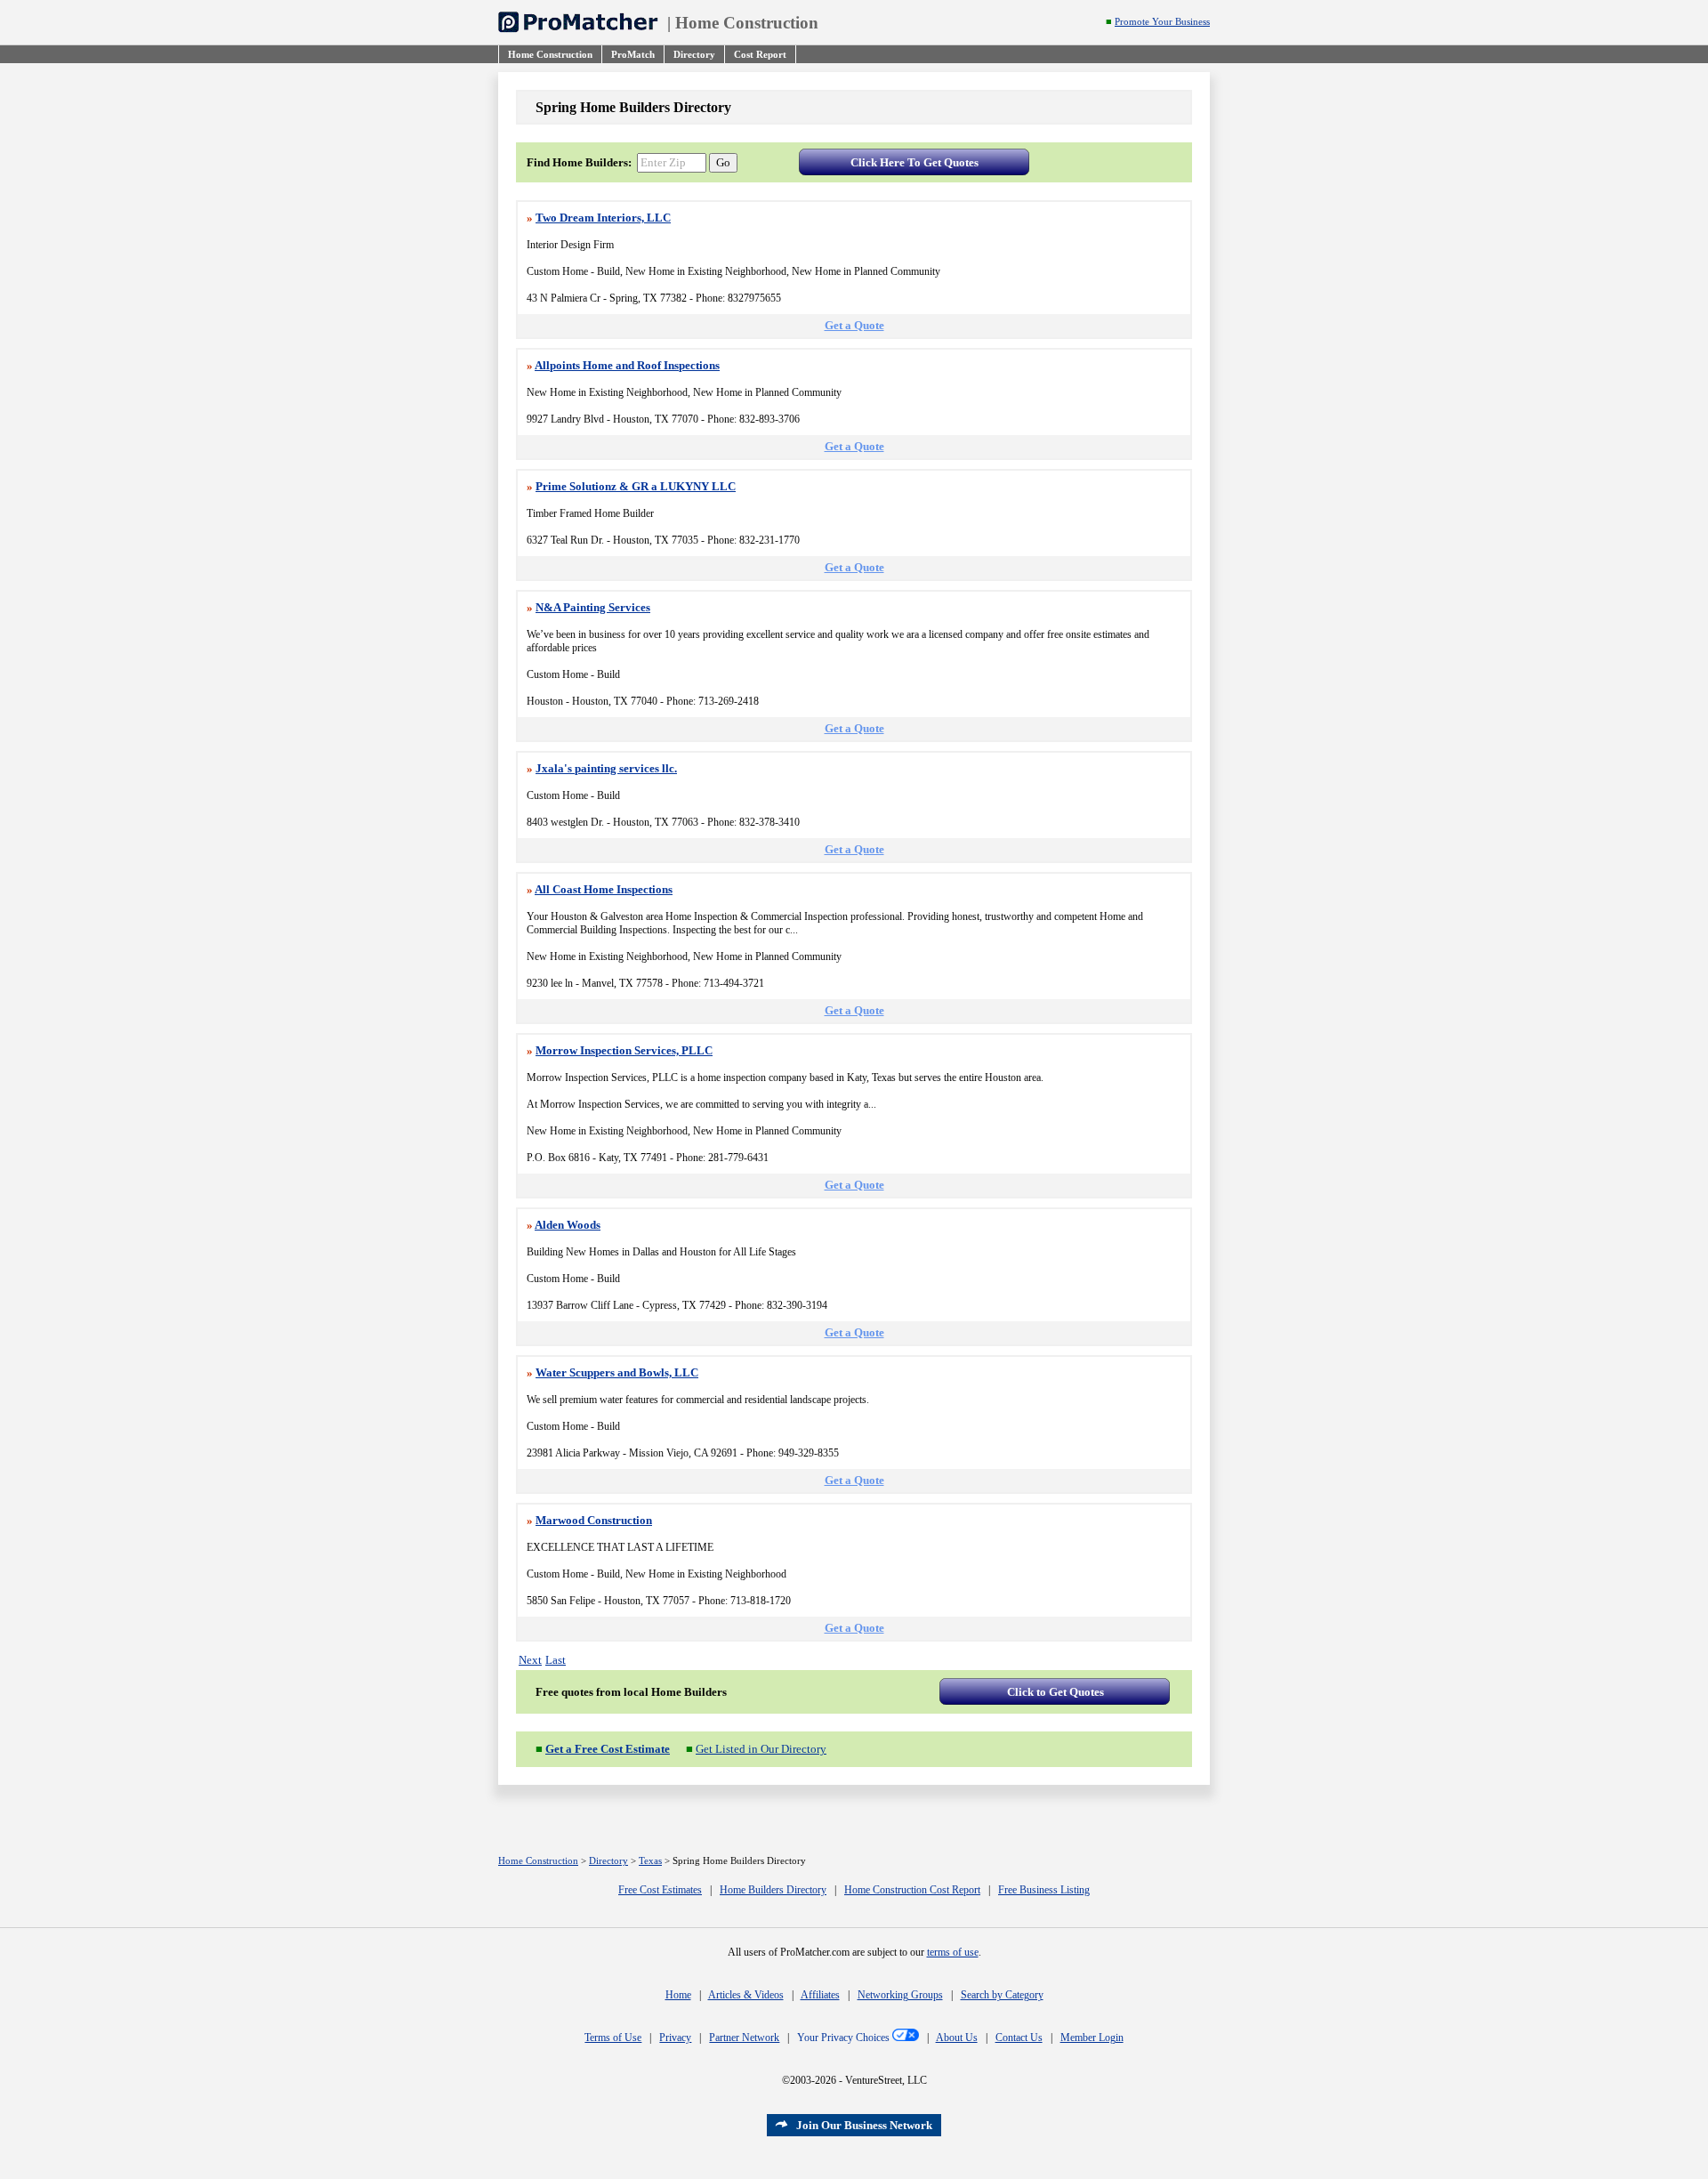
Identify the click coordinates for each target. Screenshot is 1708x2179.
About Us (957, 2038)
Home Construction (747, 23)
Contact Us (1019, 2038)
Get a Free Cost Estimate (608, 1749)
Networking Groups (900, 1995)
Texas (650, 1861)
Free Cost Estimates (660, 1890)
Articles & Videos (746, 1995)
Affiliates (820, 1995)
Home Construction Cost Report (912, 1890)
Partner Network (744, 2038)
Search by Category (1002, 1995)
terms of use (953, 1952)
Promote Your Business (1162, 22)
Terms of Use (613, 2038)
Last (556, 1660)
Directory (608, 1861)
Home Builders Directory (773, 1890)
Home (678, 1995)
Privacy (675, 2038)
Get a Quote (854, 325)
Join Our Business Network (864, 2125)
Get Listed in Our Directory (761, 1749)
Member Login (1092, 2038)
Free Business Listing (1044, 1890)
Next (530, 1660)
